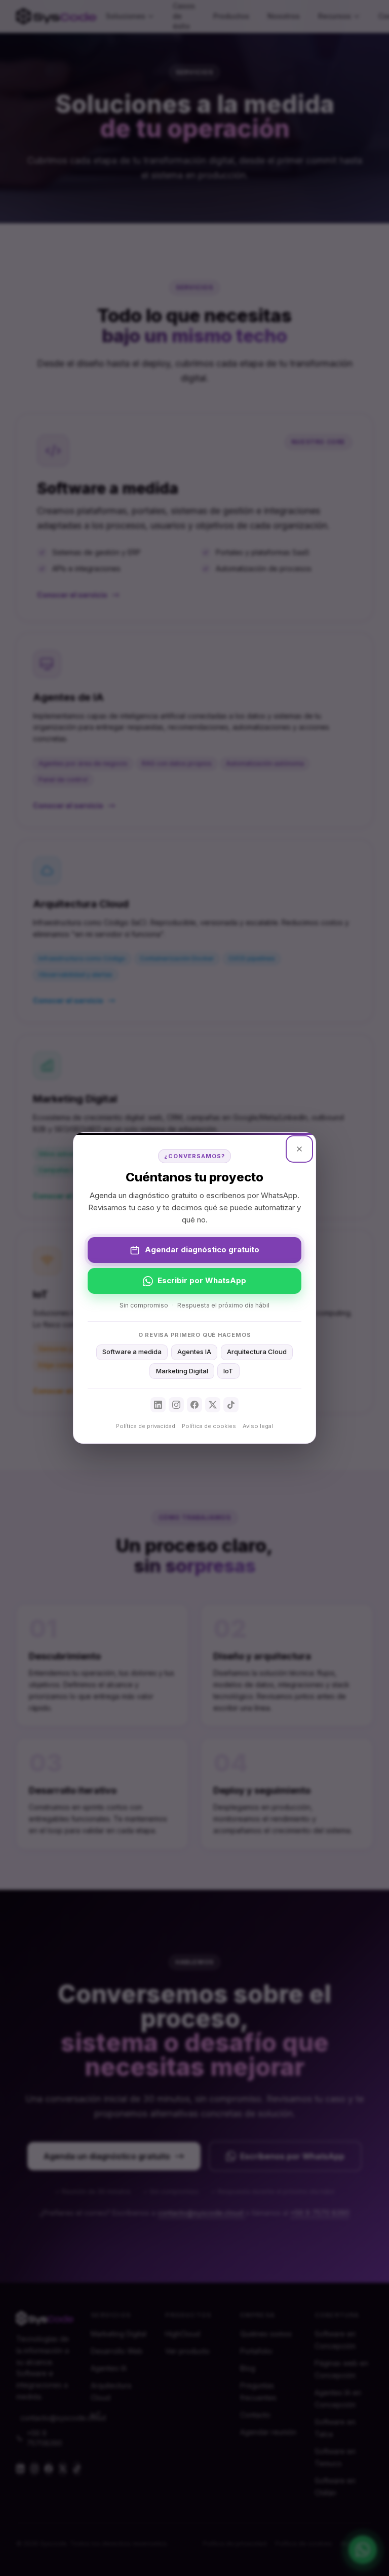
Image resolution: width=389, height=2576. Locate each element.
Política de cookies (209, 1426)
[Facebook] (194, 1405)
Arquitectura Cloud (257, 1352)
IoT (228, 1371)
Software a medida (132, 1352)
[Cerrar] (299, 1149)
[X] (213, 1405)
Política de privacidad (146, 1426)
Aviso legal (258, 1426)
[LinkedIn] (158, 1405)
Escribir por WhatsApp (202, 1280)
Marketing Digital (182, 1371)
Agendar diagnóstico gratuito (202, 1250)
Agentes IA (194, 1352)
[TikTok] (231, 1405)
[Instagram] (176, 1405)
